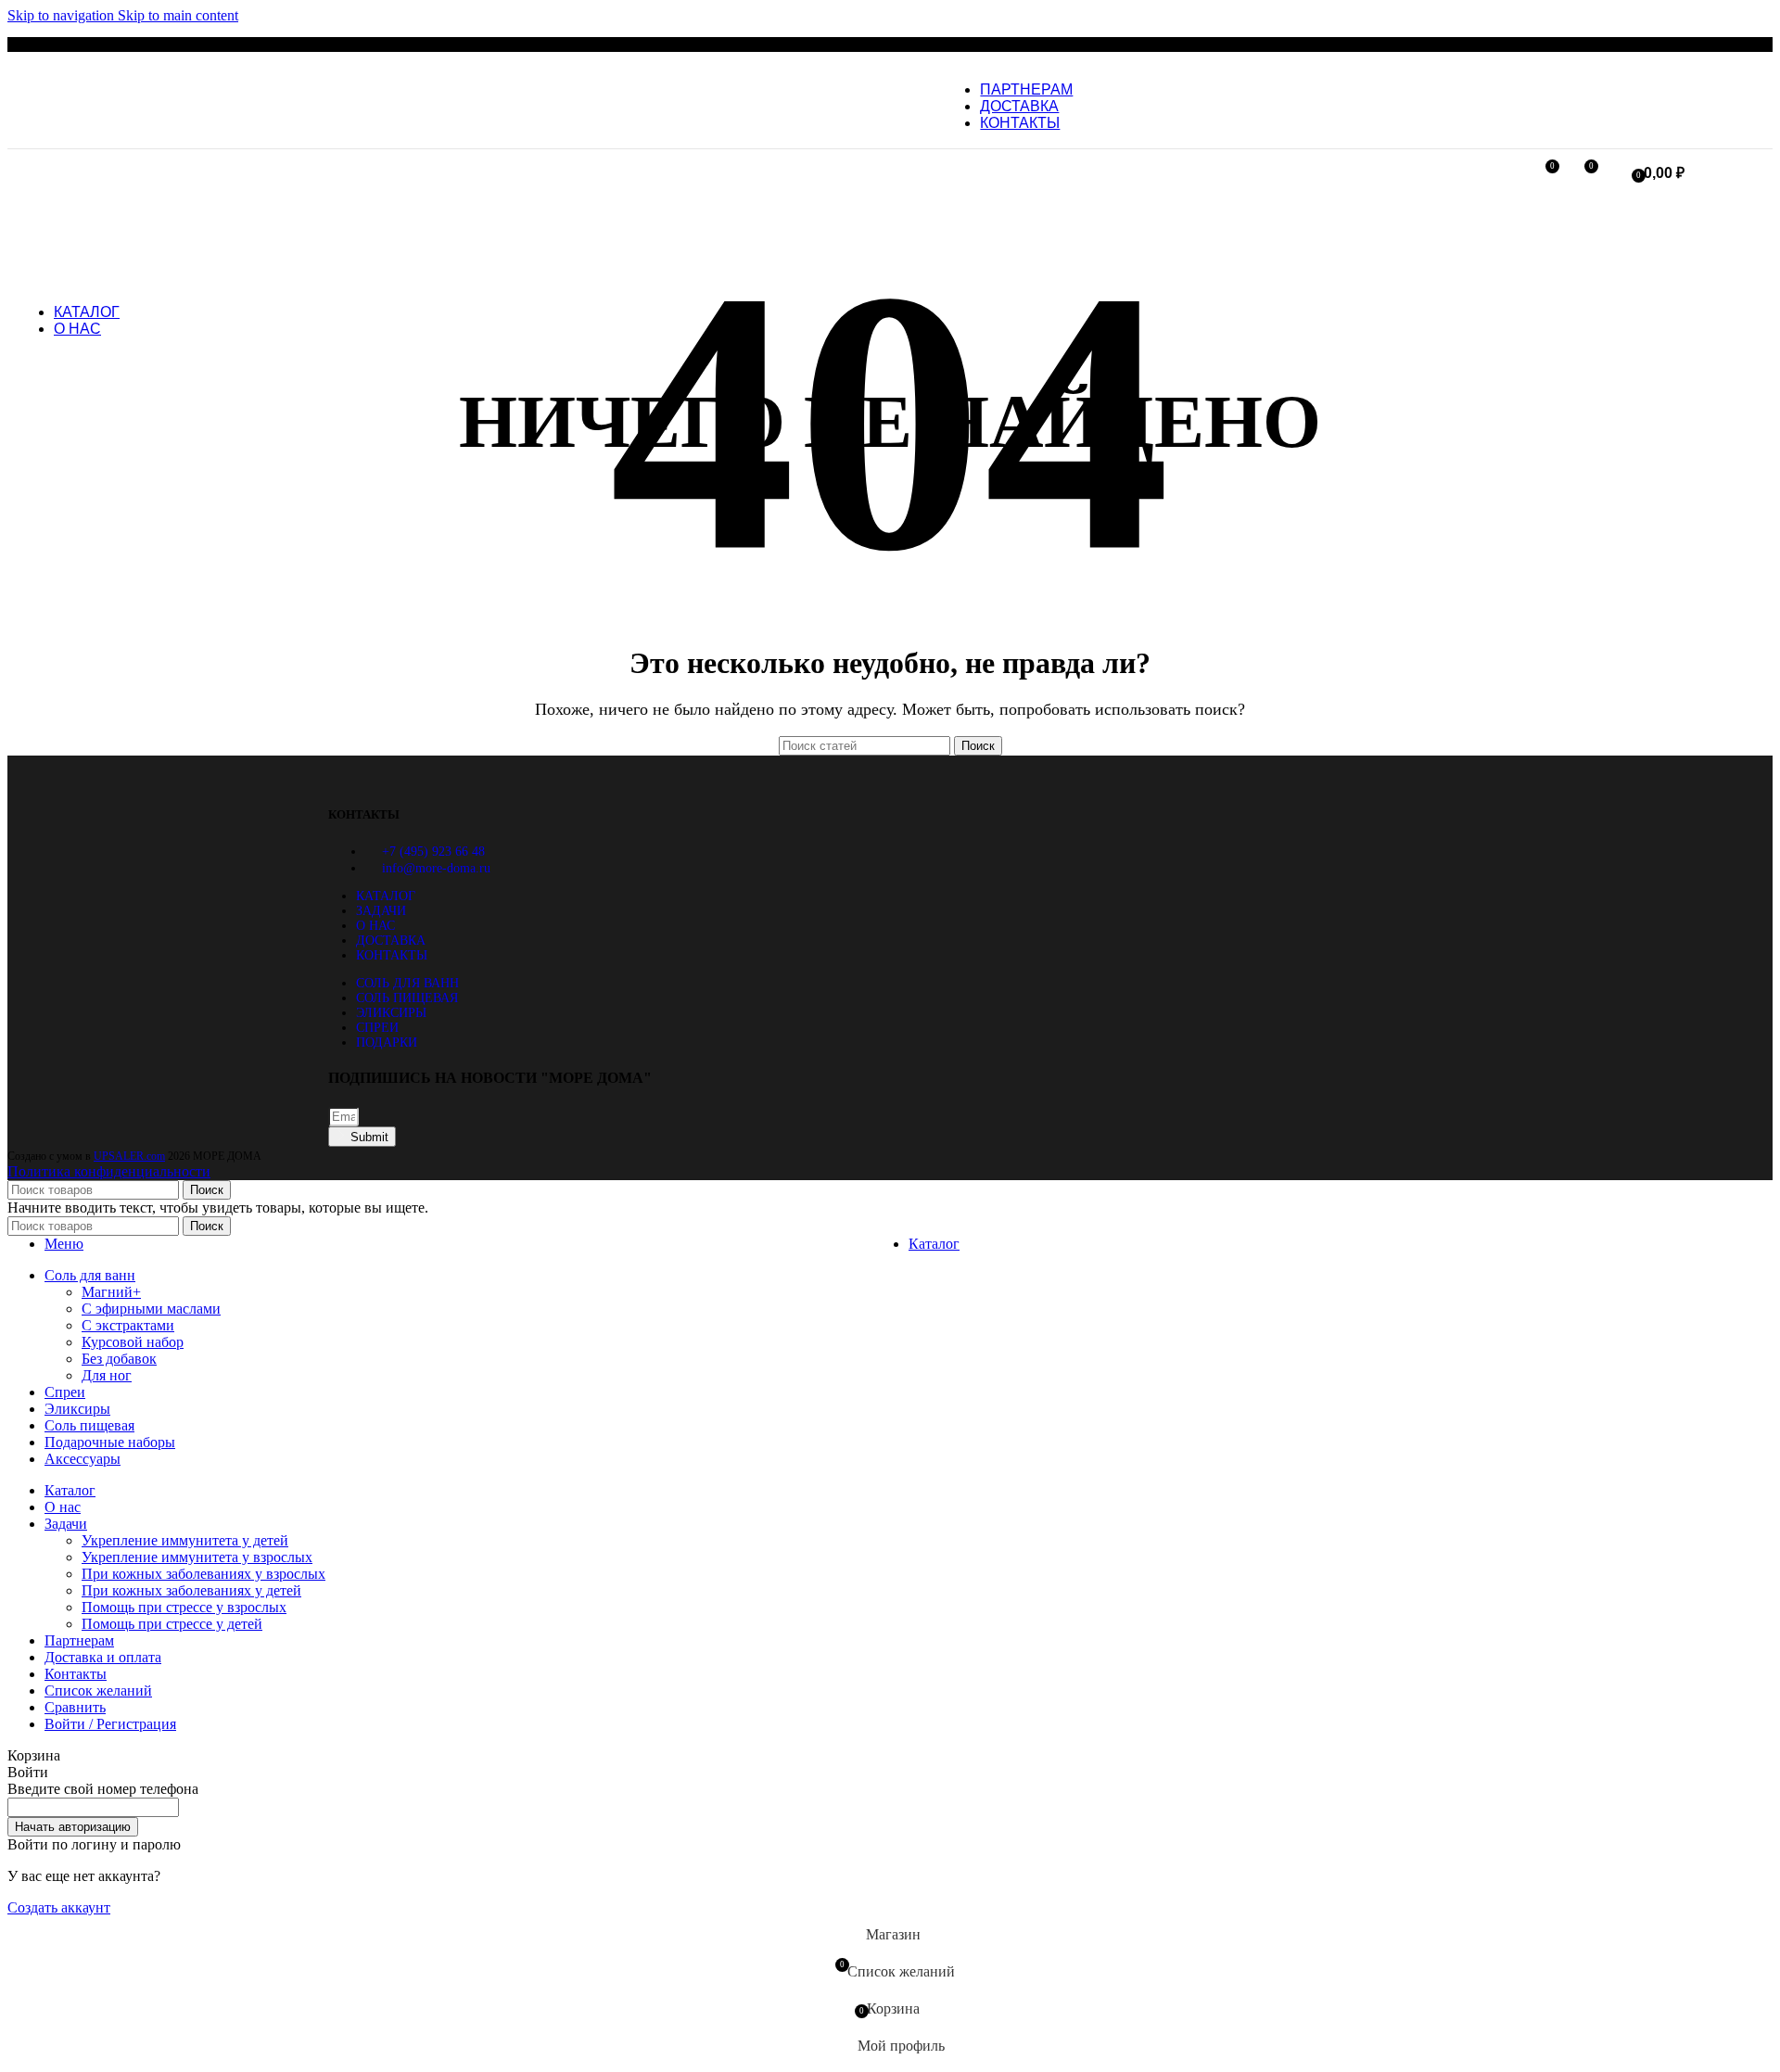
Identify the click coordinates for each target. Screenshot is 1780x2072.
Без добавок (119, 1359)
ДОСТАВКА (391, 941)
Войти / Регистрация (110, 1724)
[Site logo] (845, 132)
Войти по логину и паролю (94, 1844)
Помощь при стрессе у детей (172, 1624)
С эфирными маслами (151, 1309)
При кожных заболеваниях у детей (191, 1590)
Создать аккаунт (59, 1907)
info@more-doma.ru (436, 868)
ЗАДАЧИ (381, 911)
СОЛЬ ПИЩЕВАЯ (407, 998)
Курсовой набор (133, 1342)
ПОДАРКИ (387, 1042)
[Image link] (384, 778)
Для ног (107, 1375)
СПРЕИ (377, 1028)
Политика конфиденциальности (109, 1171)
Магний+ (111, 1292)
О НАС (375, 926)
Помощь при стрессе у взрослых (184, 1607)
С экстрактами (128, 1325)
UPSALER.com (129, 1156)
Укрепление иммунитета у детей (185, 1540)
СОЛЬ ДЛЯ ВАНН (407, 983)
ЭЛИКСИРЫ (391, 1013)
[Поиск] (1614, 173)
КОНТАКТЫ (392, 955)
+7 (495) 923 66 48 (433, 852)
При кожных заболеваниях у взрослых (203, 1574)
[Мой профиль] (1510, 173)
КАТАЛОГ (386, 896)
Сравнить (75, 1707)
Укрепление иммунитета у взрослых (197, 1557)
